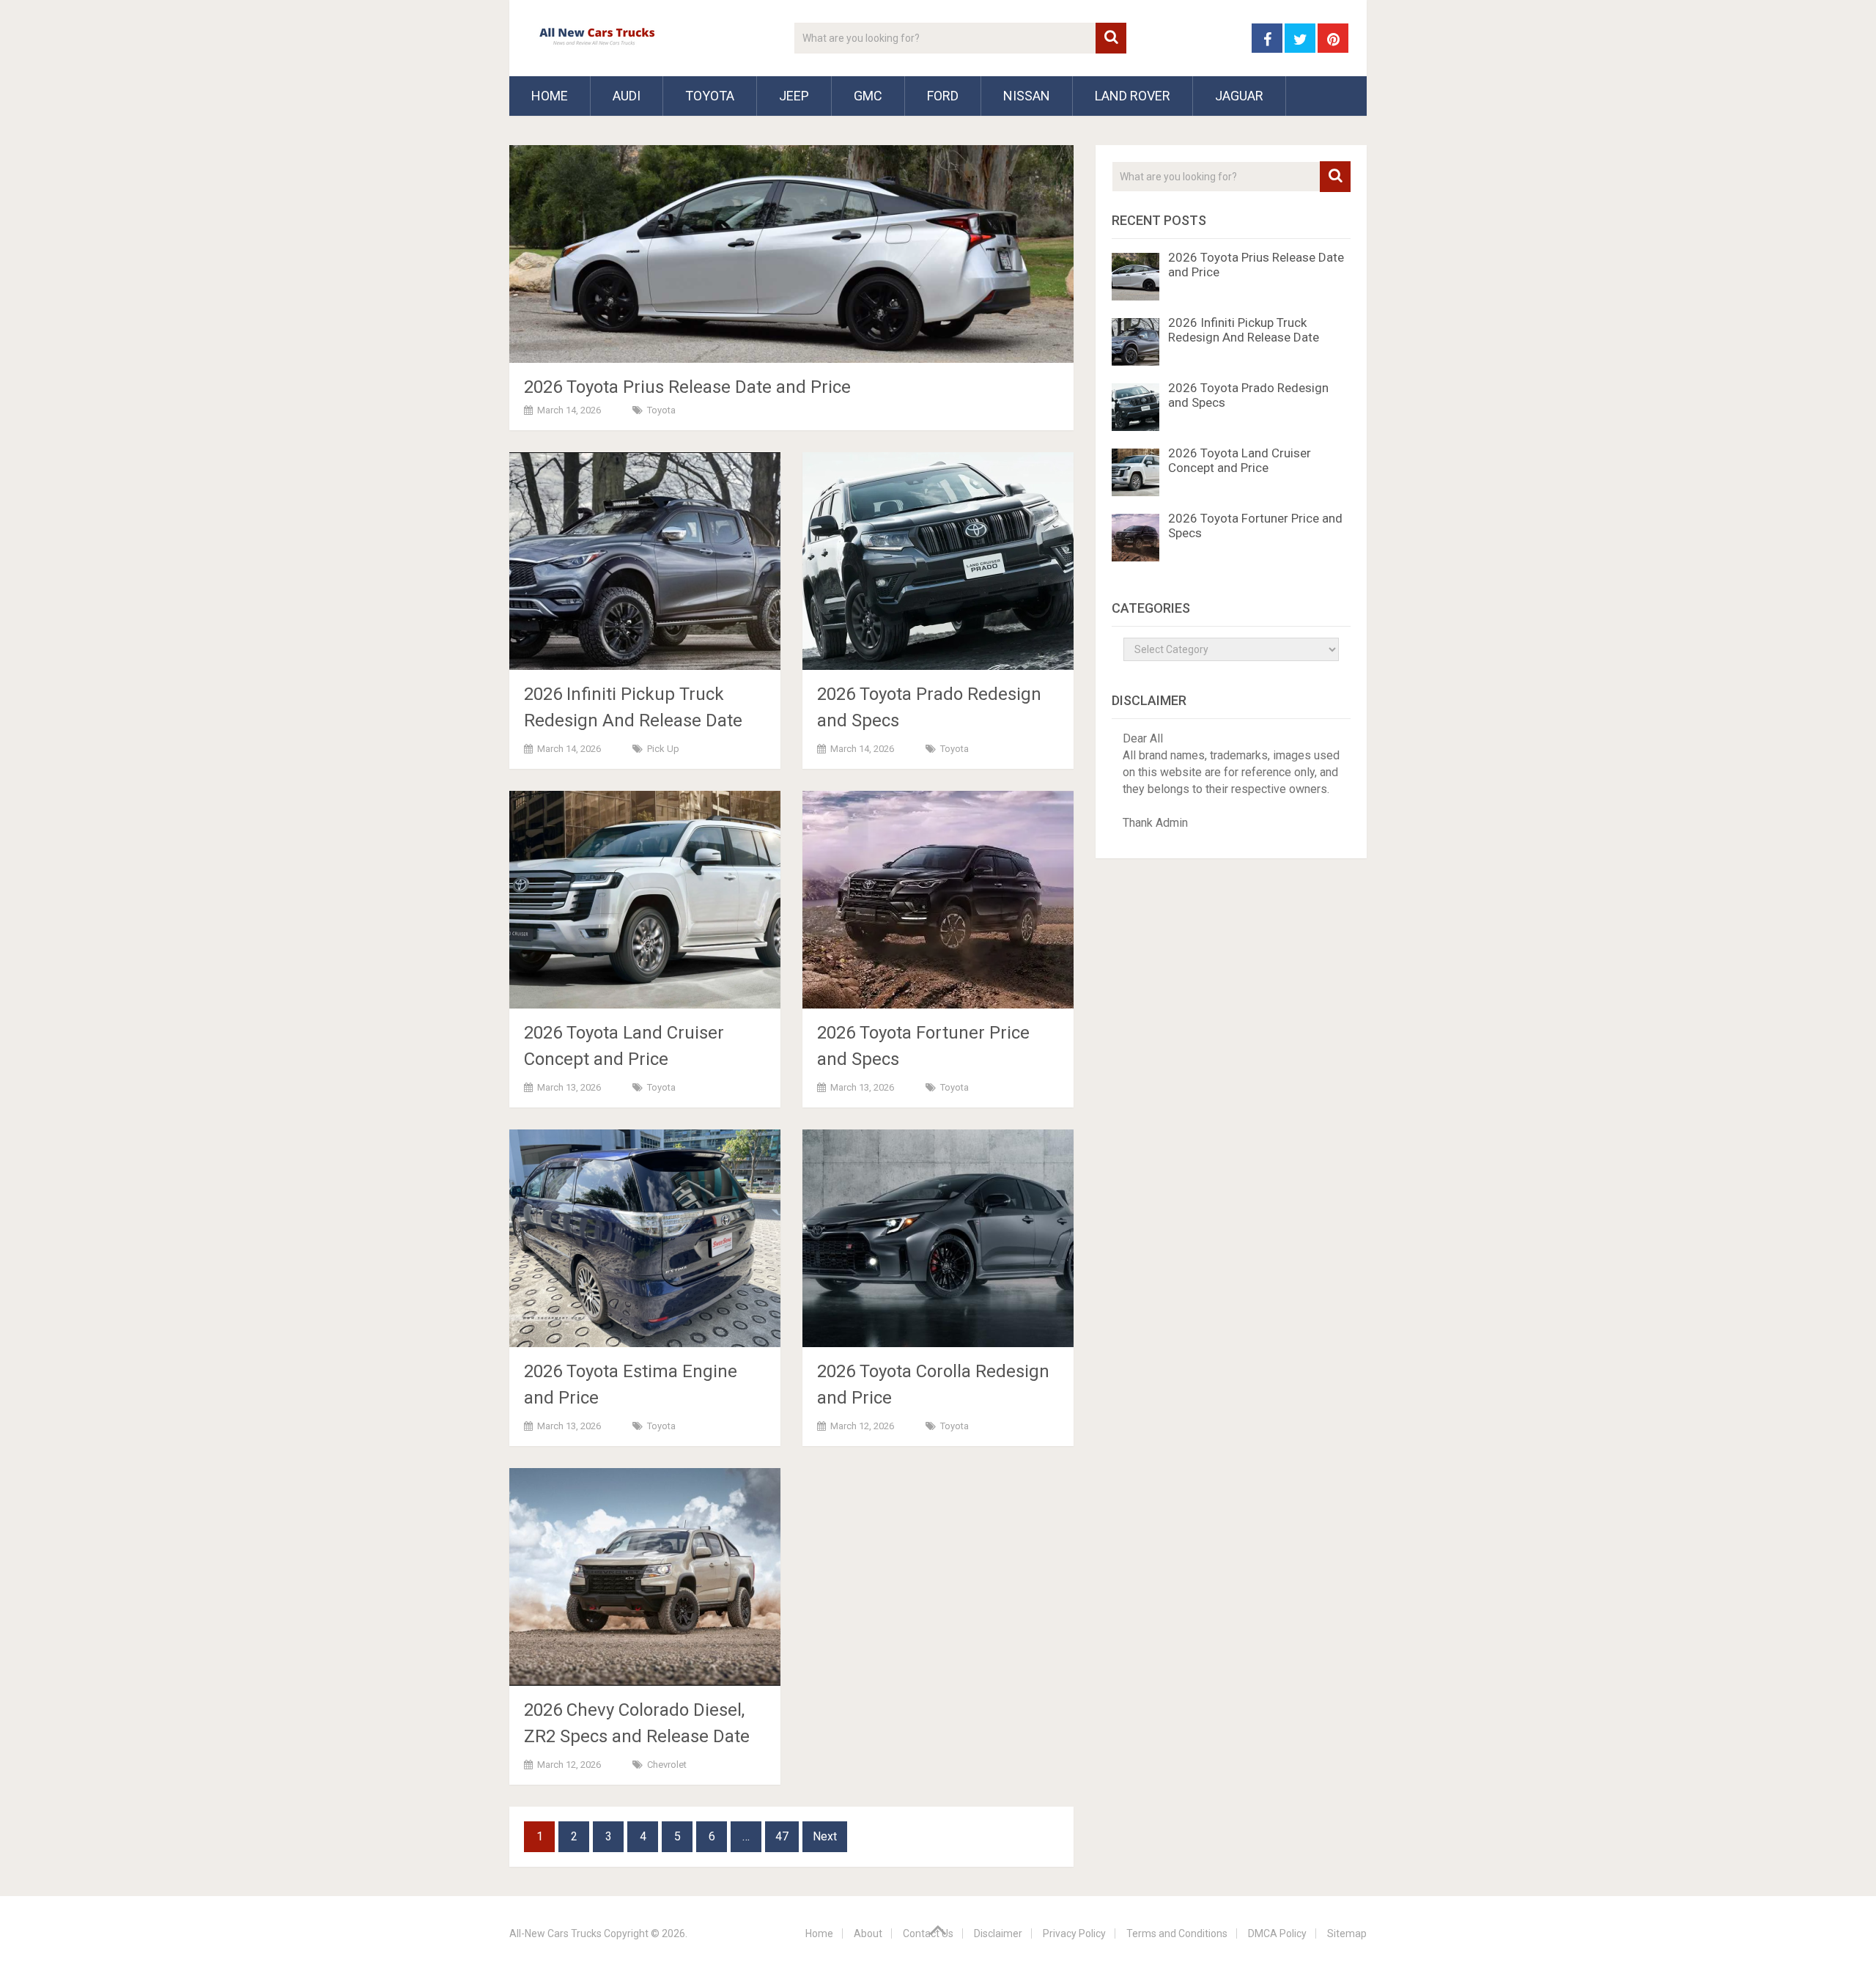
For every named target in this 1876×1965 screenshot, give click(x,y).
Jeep (794, 96)
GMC (868, 96)
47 (782, 1836)
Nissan (1027, 96)
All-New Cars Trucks (555, 1933)
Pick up (663, 749)
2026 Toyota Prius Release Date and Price (687, 387)
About (868, 1933)
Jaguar (1239, 96)
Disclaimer (998, 1933)
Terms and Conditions (1177, 1933)
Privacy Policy (1074, 1933)
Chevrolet (667, 1765)
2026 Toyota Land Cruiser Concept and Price (1240, 460)
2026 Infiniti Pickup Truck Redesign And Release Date (1244, 330)
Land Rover (1133, 96)
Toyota (710, 96)
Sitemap (1347, 1933)
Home (550, 96)
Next (825, 1836)
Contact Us (928, 1933)
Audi (627, 96)
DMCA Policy (1277, 1933)
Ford (943, 96)
